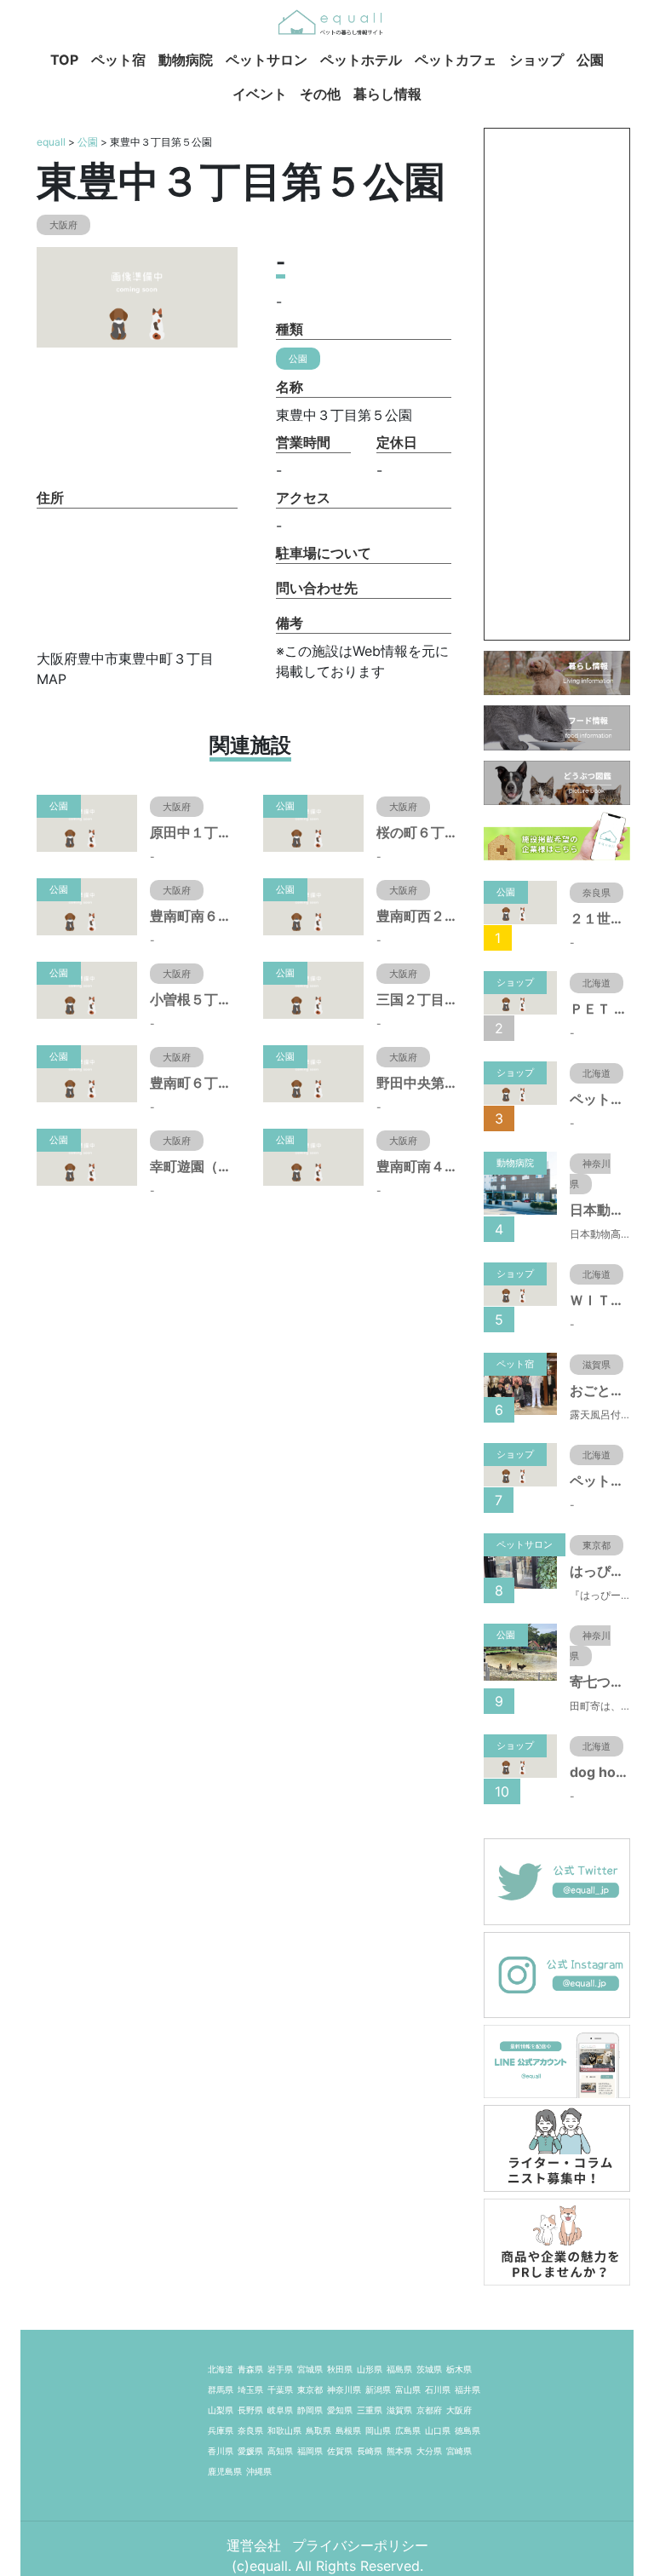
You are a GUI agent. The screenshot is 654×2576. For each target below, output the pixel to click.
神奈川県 (344, 2389)
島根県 (348, 2430)
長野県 (250, 2410)
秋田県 (340, 2369)
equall (51, 142)
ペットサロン (267, 60)
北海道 (221, 2369)
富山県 (408, 2389)
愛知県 (340, 2410)
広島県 (408, 2430)
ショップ (536, 60)
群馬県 (221, 2389)
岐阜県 (280, 2410)
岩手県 (280, 2369)
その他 (320, 94)
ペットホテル (361, 60)
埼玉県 (250, 2389)
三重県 (370, 2410)
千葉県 (280, 2389)
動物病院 (186, 60)
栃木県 (459, 2369)
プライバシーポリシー (360, 2545)
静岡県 (310, 2410)
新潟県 (378, 2389)
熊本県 (399, 2451)
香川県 (221, 2451)
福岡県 (310, 2451)
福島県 (399, 2369)
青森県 (250, 2369)
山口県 (438, 2430)
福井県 (468, 2389)
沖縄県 (259, 2471)
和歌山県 (284, 2430)
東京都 (310, 2389)
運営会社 (256, 2545)
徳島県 (468, 2430)
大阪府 (459, 2410)
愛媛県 (250, 2451)
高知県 (280, 2451)
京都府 (429, 2410)
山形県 (370, 2369)
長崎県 (370, 2451)
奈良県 (250, 2430)
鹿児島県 (225, 2471)
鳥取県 (318, 2430)
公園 (590, 60)
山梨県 (221, 2410)
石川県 (438, 2389)
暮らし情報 (387, 94)
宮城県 (310, 2369)
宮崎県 (459, 2451)
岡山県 (378, 2430)
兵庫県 (221, 2430)
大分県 (429, 2451)
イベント (260, 94)
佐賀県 (340, 2451)
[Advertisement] (557, 384)
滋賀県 (399, 2410)
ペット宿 (118, 60)
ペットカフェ (456, 60)
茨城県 (429, 2369)
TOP (64, 60)
